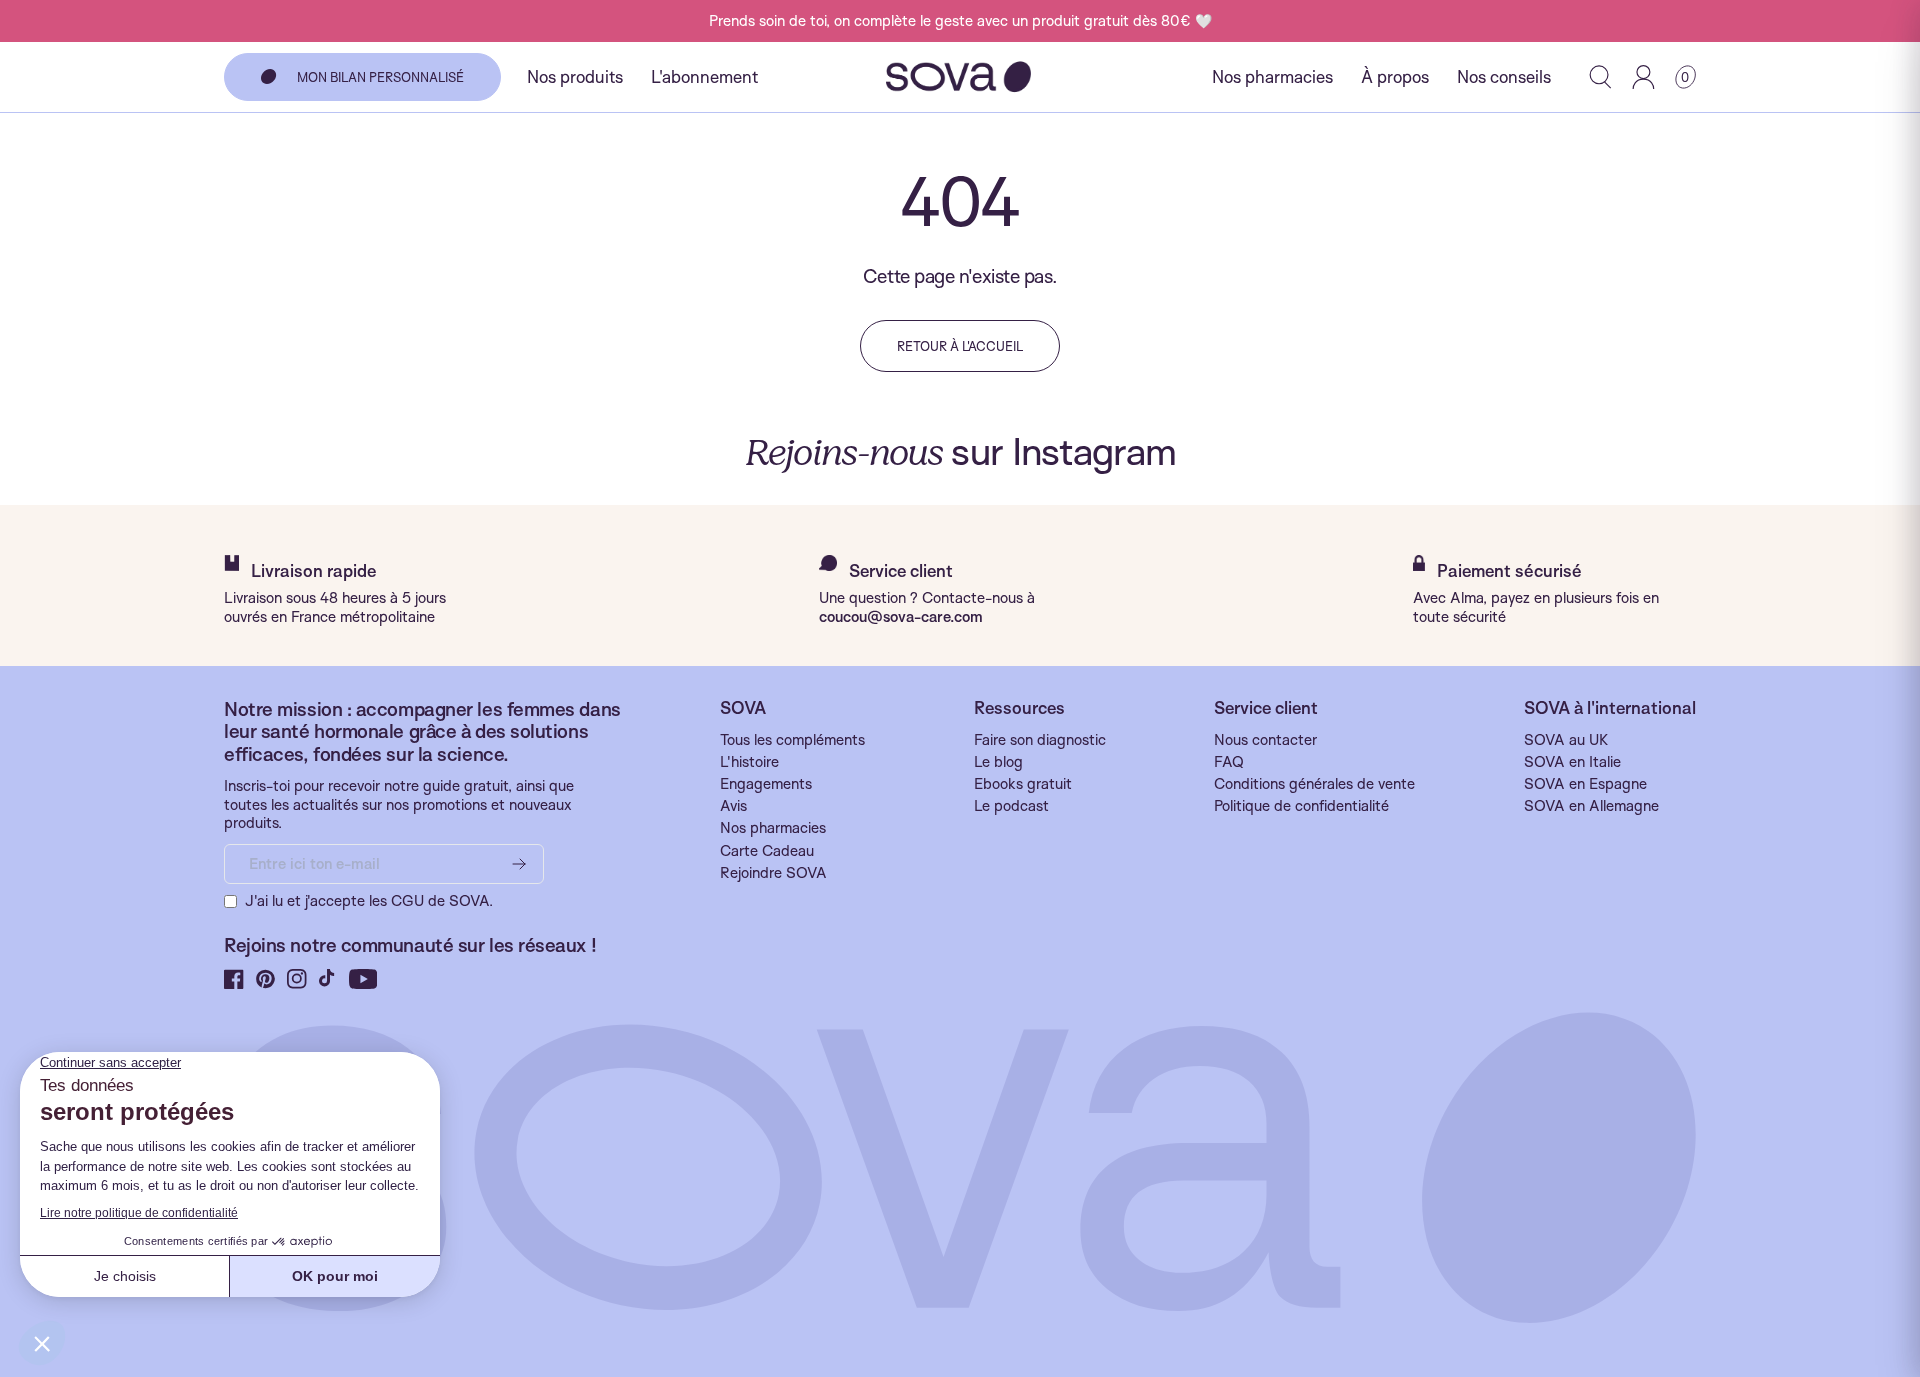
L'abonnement (704, 77)
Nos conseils (1504, 77)
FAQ (1229, 762)
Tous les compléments (792, 740)
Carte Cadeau (767, 851)
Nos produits (575, 77)
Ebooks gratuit (1023, 784)
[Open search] (1600, 77)
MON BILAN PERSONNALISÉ (380, 77)
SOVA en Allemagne (1591, 806)
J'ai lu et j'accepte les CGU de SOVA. (369, 901)
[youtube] (363, 979)
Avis (733, 806)
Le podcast (1011, 806)
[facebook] (234, 979)
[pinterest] (265, 979)
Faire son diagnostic (1040, 740)
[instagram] (297, 979)
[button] (1685, 77)
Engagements (766, 784)
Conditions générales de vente (1314, 784)
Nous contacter (1265, 740)
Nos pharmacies (1272, 77)
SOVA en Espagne (1585, 784)
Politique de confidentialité (1301, 806)
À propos (1395, 77)
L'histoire (749, 762)
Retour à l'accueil (960, 346)
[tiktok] (328, 979)
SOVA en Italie (1572, 762)
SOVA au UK (1566, 740)
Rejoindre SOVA (773, 873)
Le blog (998, 762)
